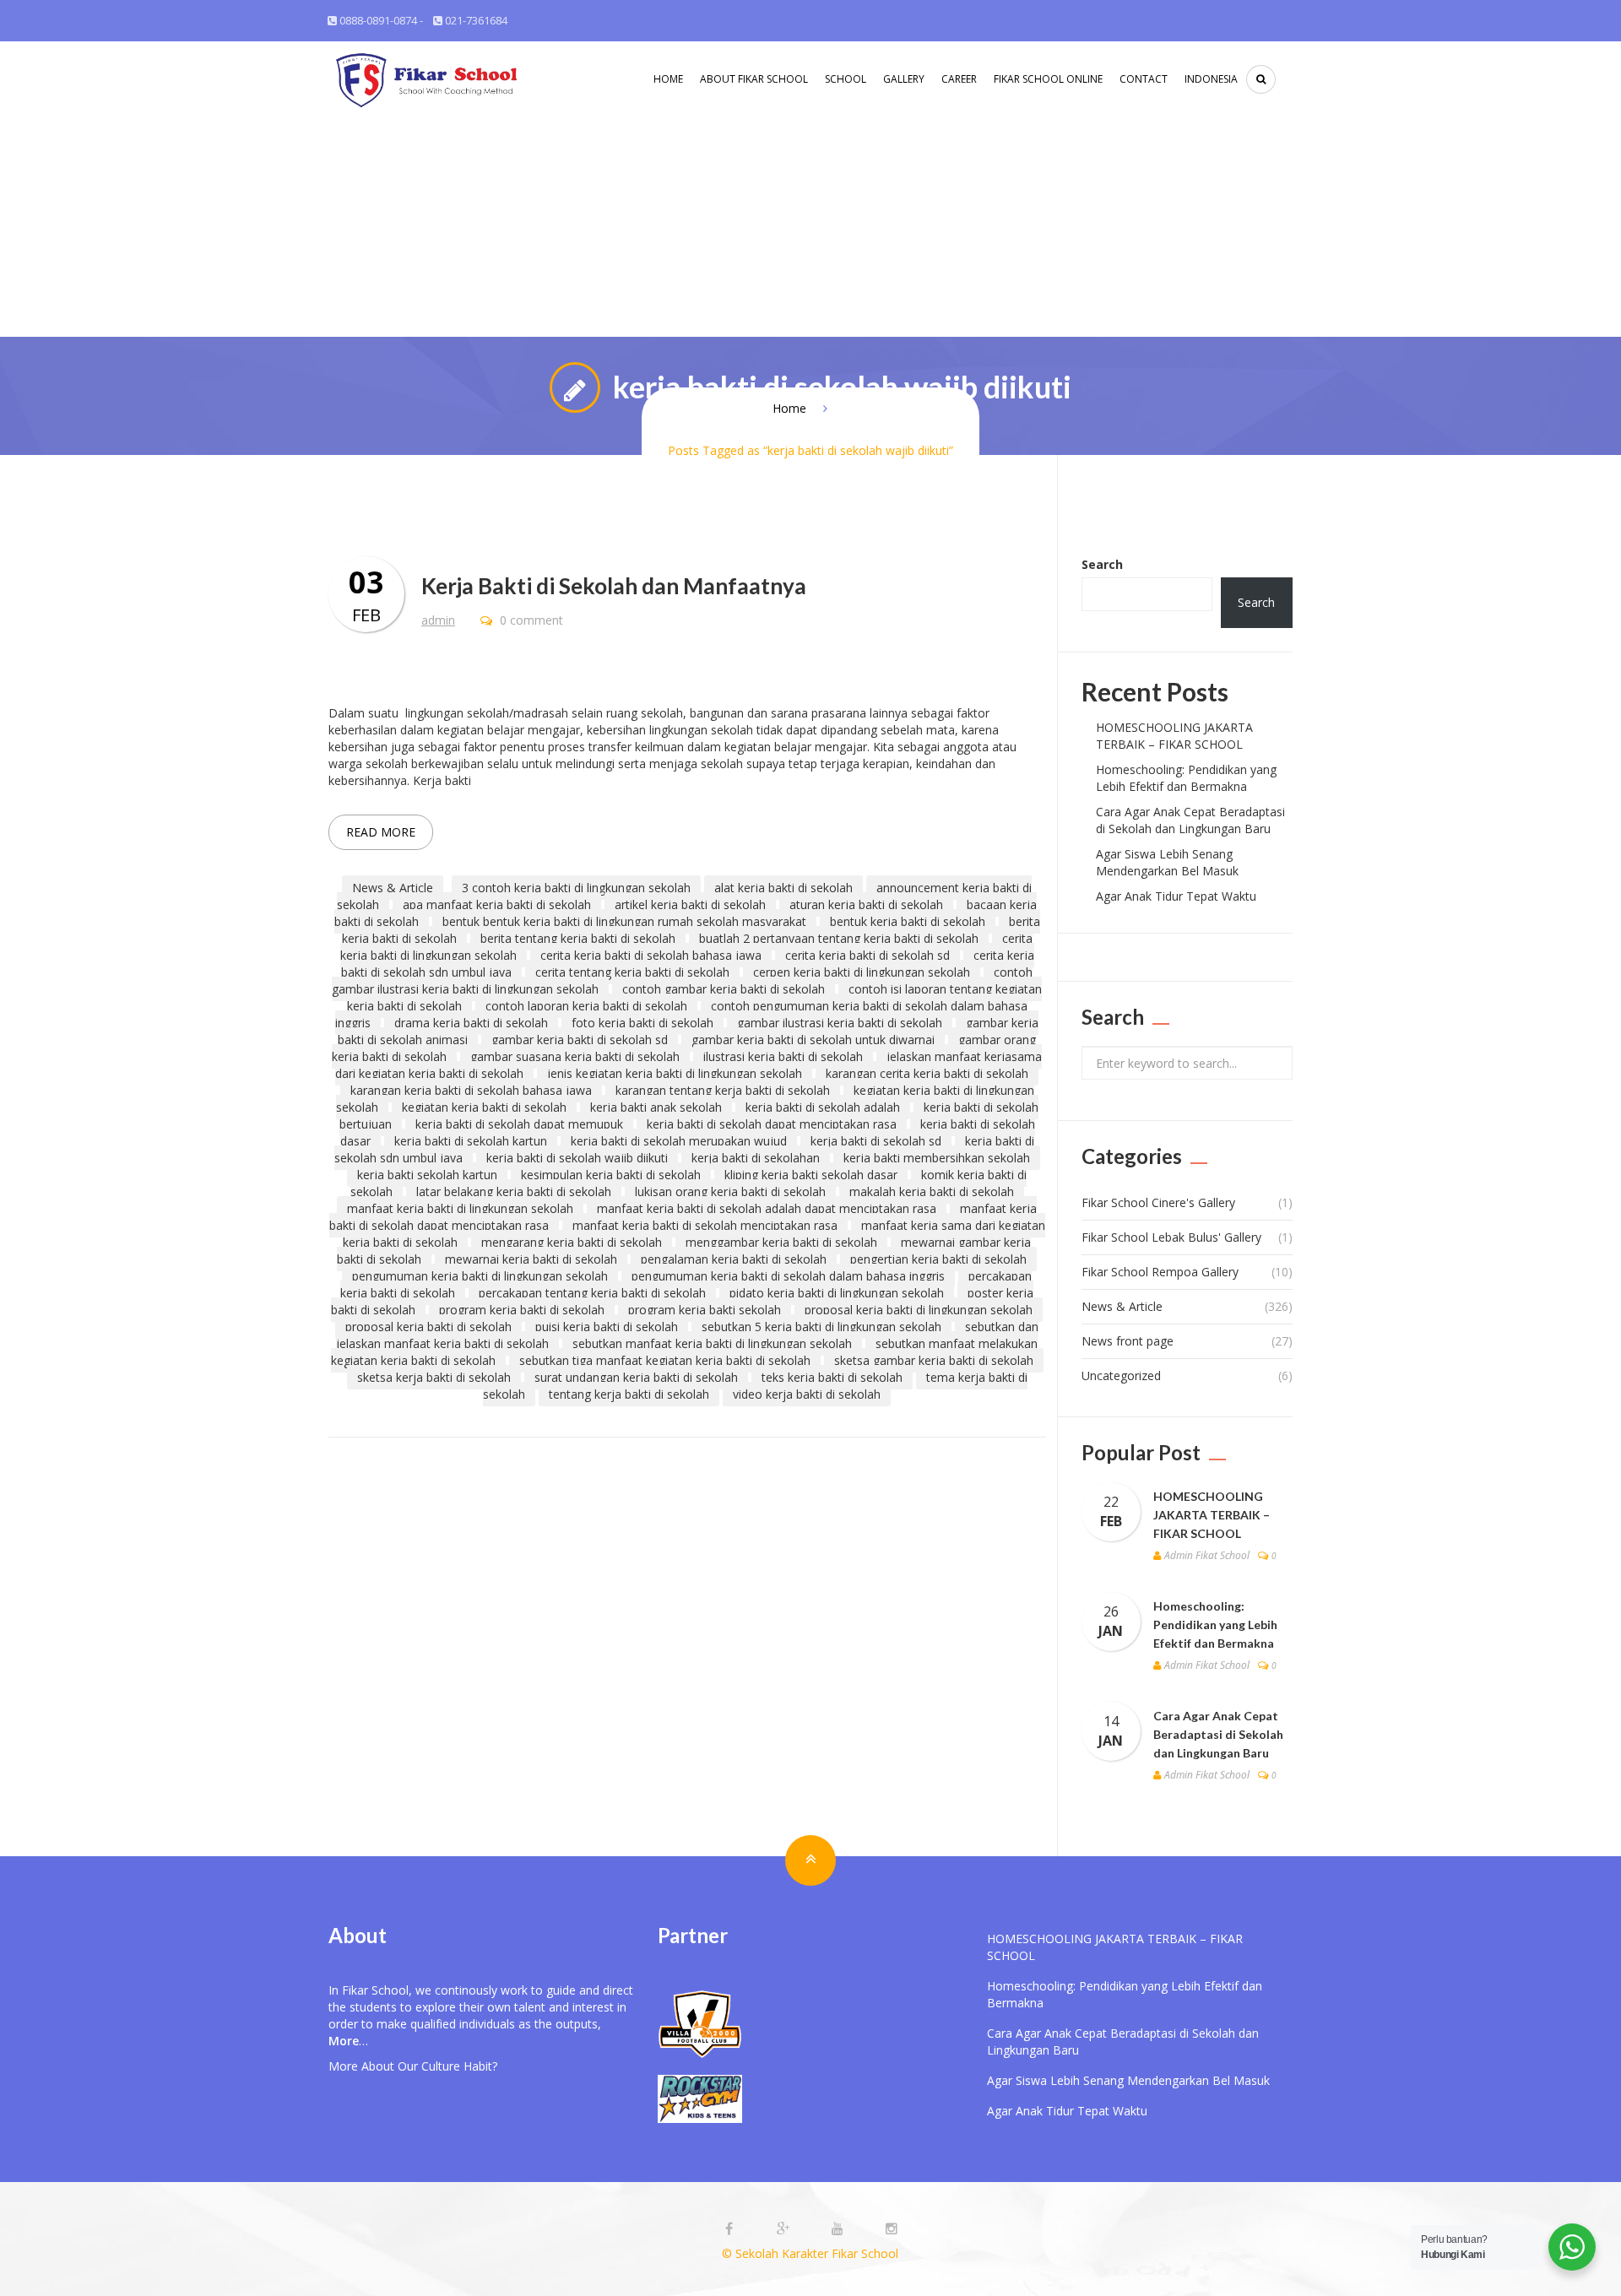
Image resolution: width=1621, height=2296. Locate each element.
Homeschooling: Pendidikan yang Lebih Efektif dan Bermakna (1186, 778)
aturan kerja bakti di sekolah (866, 904)
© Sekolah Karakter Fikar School (810, 2253)
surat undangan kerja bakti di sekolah (636, 1377)
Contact (1144, 79)
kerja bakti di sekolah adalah (823, 1107)
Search (1102, 564)
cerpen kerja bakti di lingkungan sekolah (862, 972)
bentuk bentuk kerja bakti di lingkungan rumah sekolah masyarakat (624, 921)
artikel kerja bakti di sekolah (690, 904)
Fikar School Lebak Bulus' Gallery (1171, 1237)
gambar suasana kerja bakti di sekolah (575, 1056)
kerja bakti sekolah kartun (427, 1175)
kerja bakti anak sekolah (656, 1107)
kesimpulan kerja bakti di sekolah (611, 1175)
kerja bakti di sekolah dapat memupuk (519, 1124)
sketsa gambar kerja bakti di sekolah (934, 1360)
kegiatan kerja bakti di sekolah (484, 1107)
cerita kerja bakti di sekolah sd (867, 955)
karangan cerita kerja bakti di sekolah (927, 1073)
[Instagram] (892, 2229)
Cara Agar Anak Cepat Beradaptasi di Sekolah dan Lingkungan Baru (1190, 820)
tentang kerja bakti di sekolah (629, 1394)
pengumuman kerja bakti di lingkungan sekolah (480, 1276)
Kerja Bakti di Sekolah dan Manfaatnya (614, 586)
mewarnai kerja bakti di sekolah (531, 1259)
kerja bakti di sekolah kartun (471, 1141)
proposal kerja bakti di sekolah (428, 1327)
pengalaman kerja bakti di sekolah (734, 1259)
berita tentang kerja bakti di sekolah (578, 938)
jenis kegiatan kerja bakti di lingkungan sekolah (675, 1073)
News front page (1128, 1341)
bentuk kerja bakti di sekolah (908, 921)
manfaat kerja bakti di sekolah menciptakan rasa (705, 1225)
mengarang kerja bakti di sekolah (572, 1242)
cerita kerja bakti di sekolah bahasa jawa (651, 955)
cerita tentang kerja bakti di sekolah (632, 972)
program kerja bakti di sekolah (522, 1310)
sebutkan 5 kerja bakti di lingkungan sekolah (821, 1327)
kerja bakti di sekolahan (756, 1158)
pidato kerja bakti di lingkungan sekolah (837, 1293)
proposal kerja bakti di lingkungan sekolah (919, 1310)
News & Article (393, 888)
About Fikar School (754, 79)
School (846, 79)
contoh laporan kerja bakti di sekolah (586, 1006)
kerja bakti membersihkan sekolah (937, 1158)
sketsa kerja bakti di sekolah (434, 1377)
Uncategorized (1121, 1375)
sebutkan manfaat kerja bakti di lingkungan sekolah (712, 1343)
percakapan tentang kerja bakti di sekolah (592, 1293)
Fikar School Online (1048, 79)
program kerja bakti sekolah (705, 1310)
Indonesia (1211, 79)
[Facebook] (731, 2229)
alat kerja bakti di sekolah (783, 888)
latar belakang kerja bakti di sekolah (514, 1191)
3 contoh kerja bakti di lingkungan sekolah (576, 888)
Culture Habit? (459, 2066)
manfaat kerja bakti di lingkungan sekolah (460, 1208)
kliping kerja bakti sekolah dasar (811, 1175)
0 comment (530, 620)
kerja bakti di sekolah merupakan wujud (679, 1141)
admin (438, 620)
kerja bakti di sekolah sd (876, 1141)
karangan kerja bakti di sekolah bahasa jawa (471, 1090)
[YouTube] (839, 2229)
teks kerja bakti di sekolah (832, 1377)
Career (959, 79)
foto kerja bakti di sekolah (642, 1023)
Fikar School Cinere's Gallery (1158, 1202)
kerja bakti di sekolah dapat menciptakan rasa (772, 1124)
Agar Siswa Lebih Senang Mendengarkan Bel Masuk (1167, 862)
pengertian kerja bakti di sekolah (938, 1259)
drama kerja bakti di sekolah (471, 1023)
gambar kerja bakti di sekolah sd (580, 1040)
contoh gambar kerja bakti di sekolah (724, 989)
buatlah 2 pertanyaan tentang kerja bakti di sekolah (839, 938)
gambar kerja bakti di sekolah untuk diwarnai (813, 1040)
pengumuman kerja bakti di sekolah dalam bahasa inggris (788, 1276)
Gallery (904, 79)
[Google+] (785, 2229)
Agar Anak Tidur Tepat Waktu (1176, 896)
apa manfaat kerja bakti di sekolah (497, 904)
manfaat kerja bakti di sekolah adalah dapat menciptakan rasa (767, 1208)
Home (668, 79)
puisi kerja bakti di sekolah (607, 1327)
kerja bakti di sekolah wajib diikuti (577, 1158)
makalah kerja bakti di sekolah (932, 1191)
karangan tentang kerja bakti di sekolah (723, 1090)
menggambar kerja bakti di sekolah (781, 1242)
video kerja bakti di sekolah (807, 1394)
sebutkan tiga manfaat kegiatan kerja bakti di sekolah (665, 1360)
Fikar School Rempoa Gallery (1160, 1272)
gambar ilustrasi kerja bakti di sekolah (840, 1023)
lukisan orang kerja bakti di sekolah (730, 1191)
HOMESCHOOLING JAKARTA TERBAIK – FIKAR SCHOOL (1174, 736)
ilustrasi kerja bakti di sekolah (783, 1056)
